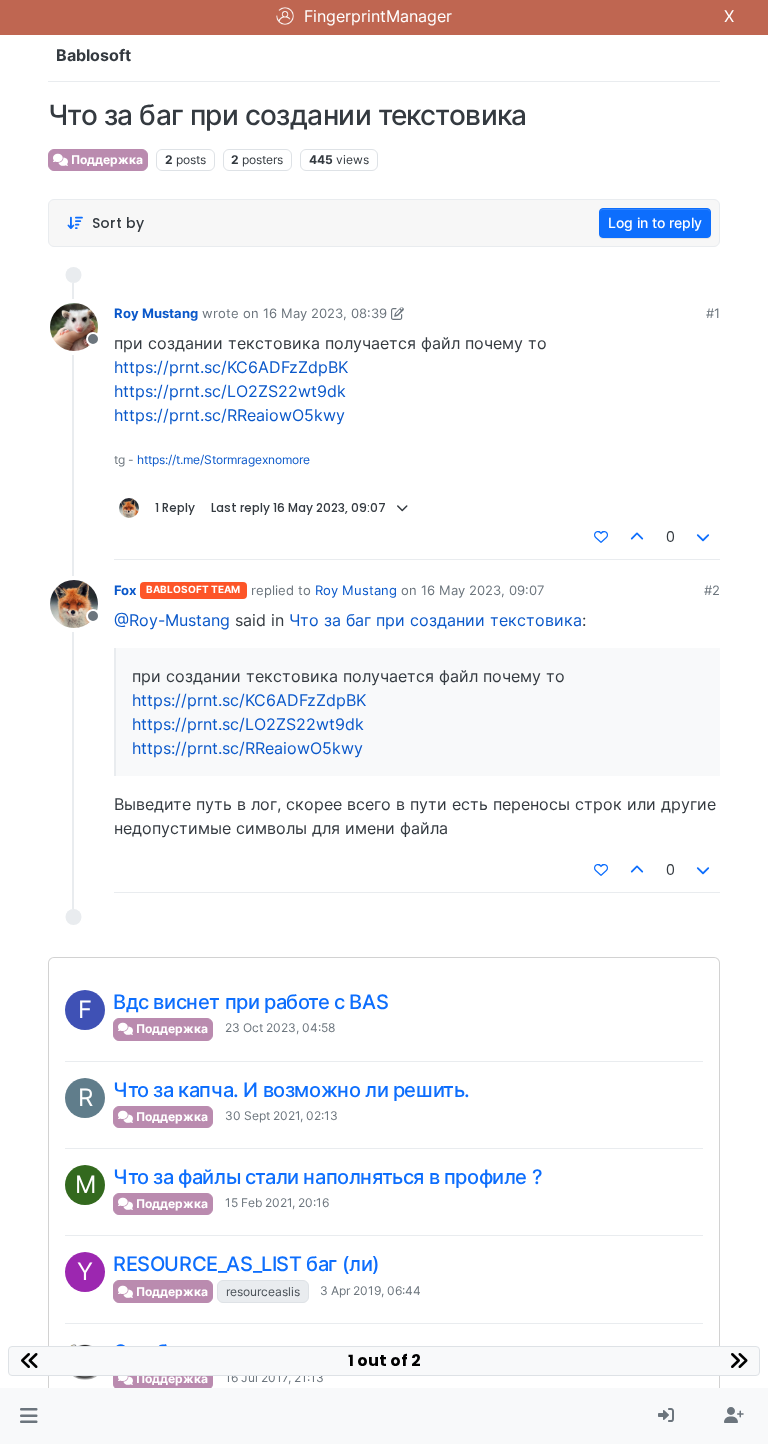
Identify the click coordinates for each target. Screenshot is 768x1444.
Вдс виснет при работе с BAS (250, 1002)
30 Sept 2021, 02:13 (281, 1115)
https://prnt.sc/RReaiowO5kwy (229, 415)
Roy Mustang (156, 313)
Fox (125, 590)
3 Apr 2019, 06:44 (370, 1290)
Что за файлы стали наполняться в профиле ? (327, 1177)
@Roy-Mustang (172, 620)
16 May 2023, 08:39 (325, 313)
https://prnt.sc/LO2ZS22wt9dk (230, 391)
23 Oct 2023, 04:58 (280, 1027)
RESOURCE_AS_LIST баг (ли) (246, 1264)
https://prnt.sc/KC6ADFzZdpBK (231, 367)
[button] (28, 1416)
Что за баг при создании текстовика (435, 620)
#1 (713, 313)
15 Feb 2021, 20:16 (277, 1202)
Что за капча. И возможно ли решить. (291, 1090)
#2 (712, 590)
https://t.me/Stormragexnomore (223, 459)
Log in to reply (655, 222)
